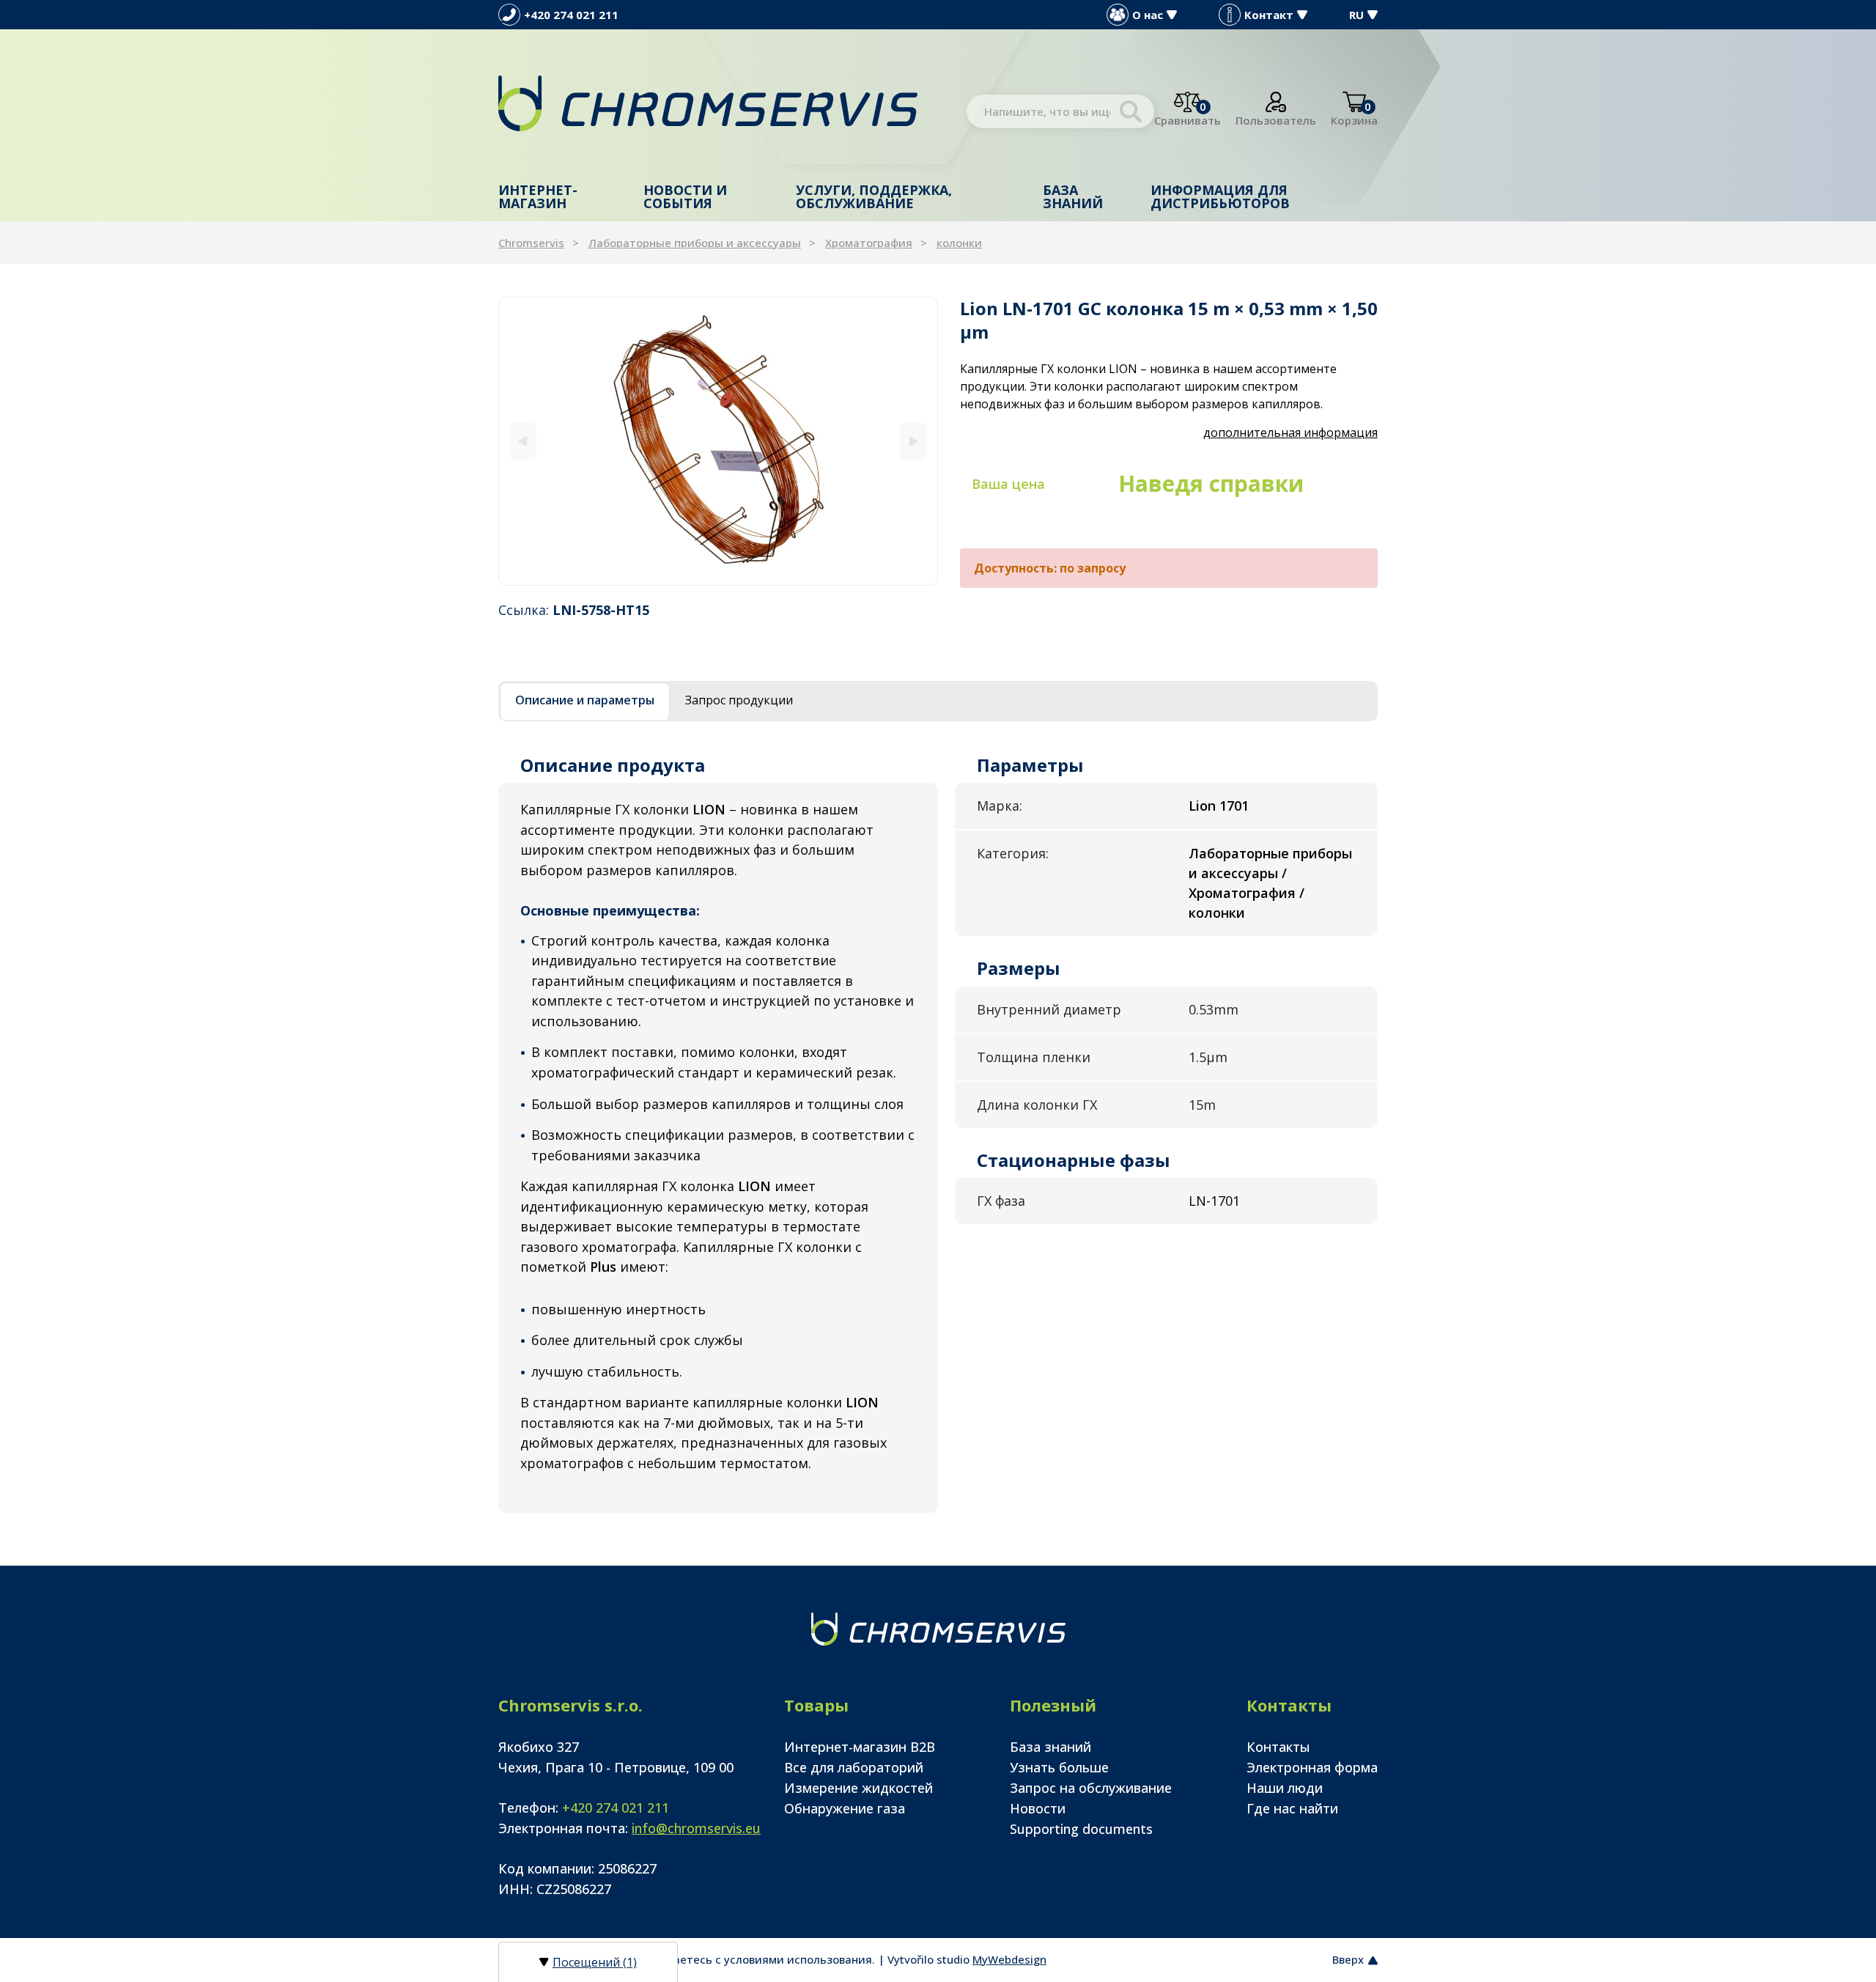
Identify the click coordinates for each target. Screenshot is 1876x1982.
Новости (1038, 1808)
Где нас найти (1292, 1808)
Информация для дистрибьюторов (1220, 196)
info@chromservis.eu (696, 1828)
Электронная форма (1312, 1767)
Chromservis (531, 243)
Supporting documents (1081, 1829)
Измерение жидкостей (858, 1788)
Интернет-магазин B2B (860, 1747)
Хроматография (869, 243)
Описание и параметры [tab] (585, 700)
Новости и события (685, 196)
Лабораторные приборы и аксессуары (695, 243)
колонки (959, 243)
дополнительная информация (1290, 432)
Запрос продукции (739, 700)
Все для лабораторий (854, 1767)
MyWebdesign (1009, 1959)
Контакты (1278, 1747)
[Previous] (523, 441)
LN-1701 (1214, 1201)
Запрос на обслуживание (1091, 1788)
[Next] (913, 441)
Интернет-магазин (538, 196)
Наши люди (1285, 1788)
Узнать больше (1059, 1767)
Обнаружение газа (845, 1808)
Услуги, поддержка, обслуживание (874, 196)
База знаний (1073, 196)
